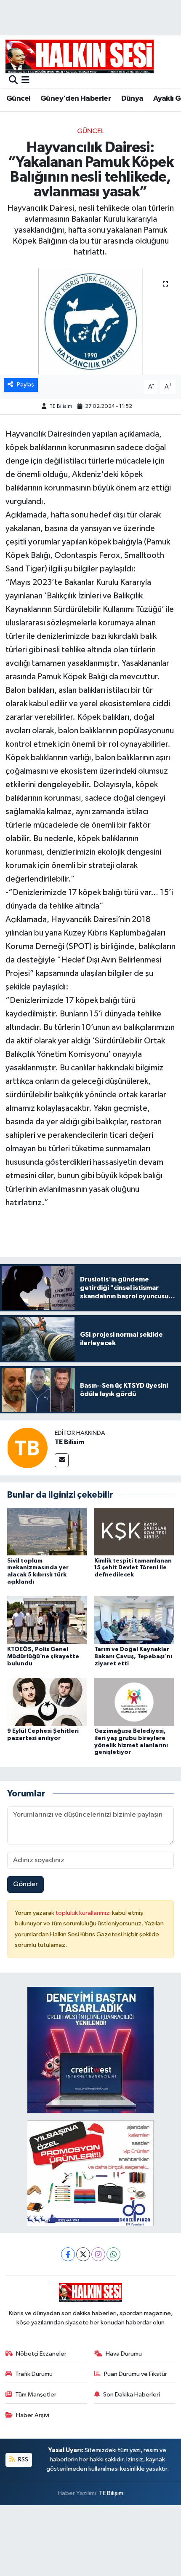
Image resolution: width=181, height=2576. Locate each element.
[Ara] (13, 81)
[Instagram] (98, 2254)
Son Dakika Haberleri (132, 2395)
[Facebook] (68, 2254)
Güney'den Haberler (76, 99)
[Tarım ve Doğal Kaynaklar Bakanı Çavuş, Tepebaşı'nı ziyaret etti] (134, 1620)
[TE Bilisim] (27, 1448)
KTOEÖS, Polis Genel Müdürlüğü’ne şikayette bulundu (43, 1657)
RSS (23, 2459)
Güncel (18, 99)
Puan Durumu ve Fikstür (136, 2374)
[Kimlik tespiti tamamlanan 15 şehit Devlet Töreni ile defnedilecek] (134, 1531)
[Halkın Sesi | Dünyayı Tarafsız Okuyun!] (80, 56)
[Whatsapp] (113, 2254)
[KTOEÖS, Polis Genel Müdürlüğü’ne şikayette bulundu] (47, 1620)
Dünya (132, 99)
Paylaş (25, 385)
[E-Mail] (62, 1460)
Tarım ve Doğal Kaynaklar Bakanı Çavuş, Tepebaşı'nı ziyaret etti (133, 1657)
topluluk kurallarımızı (84, 1913)
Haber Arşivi (33, 2415)
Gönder (25, 1884)
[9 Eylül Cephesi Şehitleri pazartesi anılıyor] (47, 1702)
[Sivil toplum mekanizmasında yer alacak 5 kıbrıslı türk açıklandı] (47, 1531)
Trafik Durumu (34, 2374)
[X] (83, 2254)
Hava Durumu (124, 2354)
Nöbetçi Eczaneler (41, 2354)
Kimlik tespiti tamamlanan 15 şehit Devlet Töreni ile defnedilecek (133, 1568)
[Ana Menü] (25, 81)
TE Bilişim (111, 2493)
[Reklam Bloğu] (90, 2050)
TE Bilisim (61, 406)
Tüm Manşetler (36, 2395)
